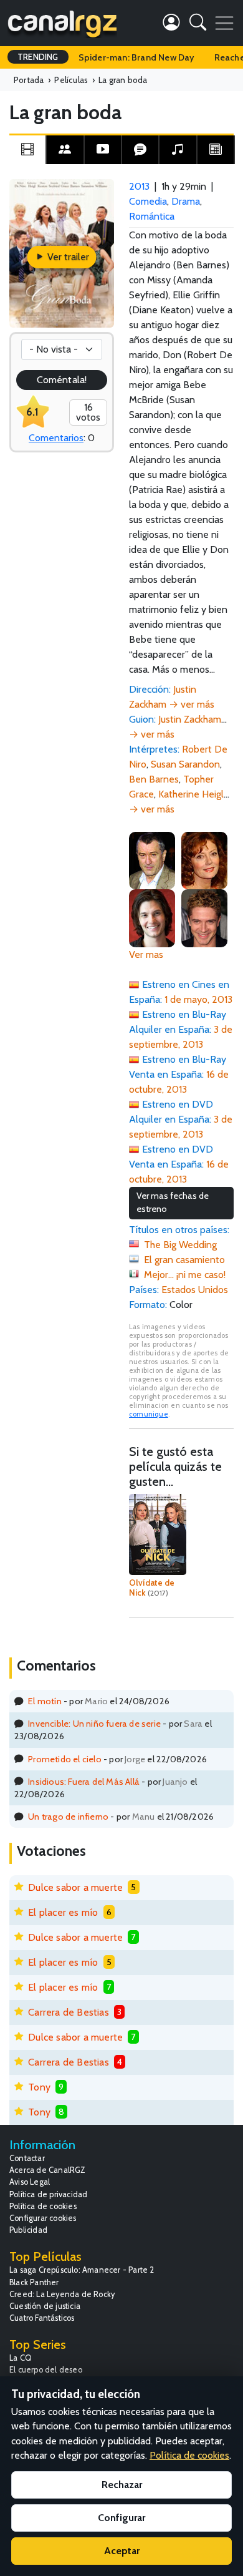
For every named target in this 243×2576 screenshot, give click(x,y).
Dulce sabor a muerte (75, 1887)
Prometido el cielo (65, 1759)
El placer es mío (63, 1912)
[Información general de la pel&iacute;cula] (27, 150)
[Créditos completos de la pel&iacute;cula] (65, 150)
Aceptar (122, 2551)
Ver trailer (67, 257)
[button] (198, 25)
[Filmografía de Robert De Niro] (152, 860)
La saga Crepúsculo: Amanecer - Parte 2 (82, 2270)
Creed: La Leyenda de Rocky (62, 2294)
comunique (149, 1414)
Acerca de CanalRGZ (48, 2170)
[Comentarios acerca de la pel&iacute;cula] (140, 150)
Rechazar (122, 2485)
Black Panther (34, 2282)
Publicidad (28, 2230)
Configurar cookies (43, 2218)
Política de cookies (43, 2206)
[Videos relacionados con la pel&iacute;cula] (103, 150)
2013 (139, 186)
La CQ (21, 2358)
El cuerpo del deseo (46, 2370)
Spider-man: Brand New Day (136, 57)
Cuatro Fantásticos (42, 2318)
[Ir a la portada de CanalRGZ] (62, 23)
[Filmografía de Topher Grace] (204, 917)
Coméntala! (62, 380)
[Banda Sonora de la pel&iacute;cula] (178, 150)
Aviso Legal (30, 2182)
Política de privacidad (48, 2194)
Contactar (27, 2158)
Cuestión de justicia (45, 2306)
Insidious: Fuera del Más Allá (84, 1782)
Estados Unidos (195, 1290)
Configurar (121, 2518)
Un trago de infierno (68, 1817)
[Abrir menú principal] (224, 23)
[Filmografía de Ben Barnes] (152, 917)
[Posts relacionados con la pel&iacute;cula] (216, 150)
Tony (39, 2087)
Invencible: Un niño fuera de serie (94, 1724)
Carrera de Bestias (69, 2012)
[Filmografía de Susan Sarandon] (204, 860)
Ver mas (146, 954)
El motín (45, 1701)
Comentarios (56, 438)
